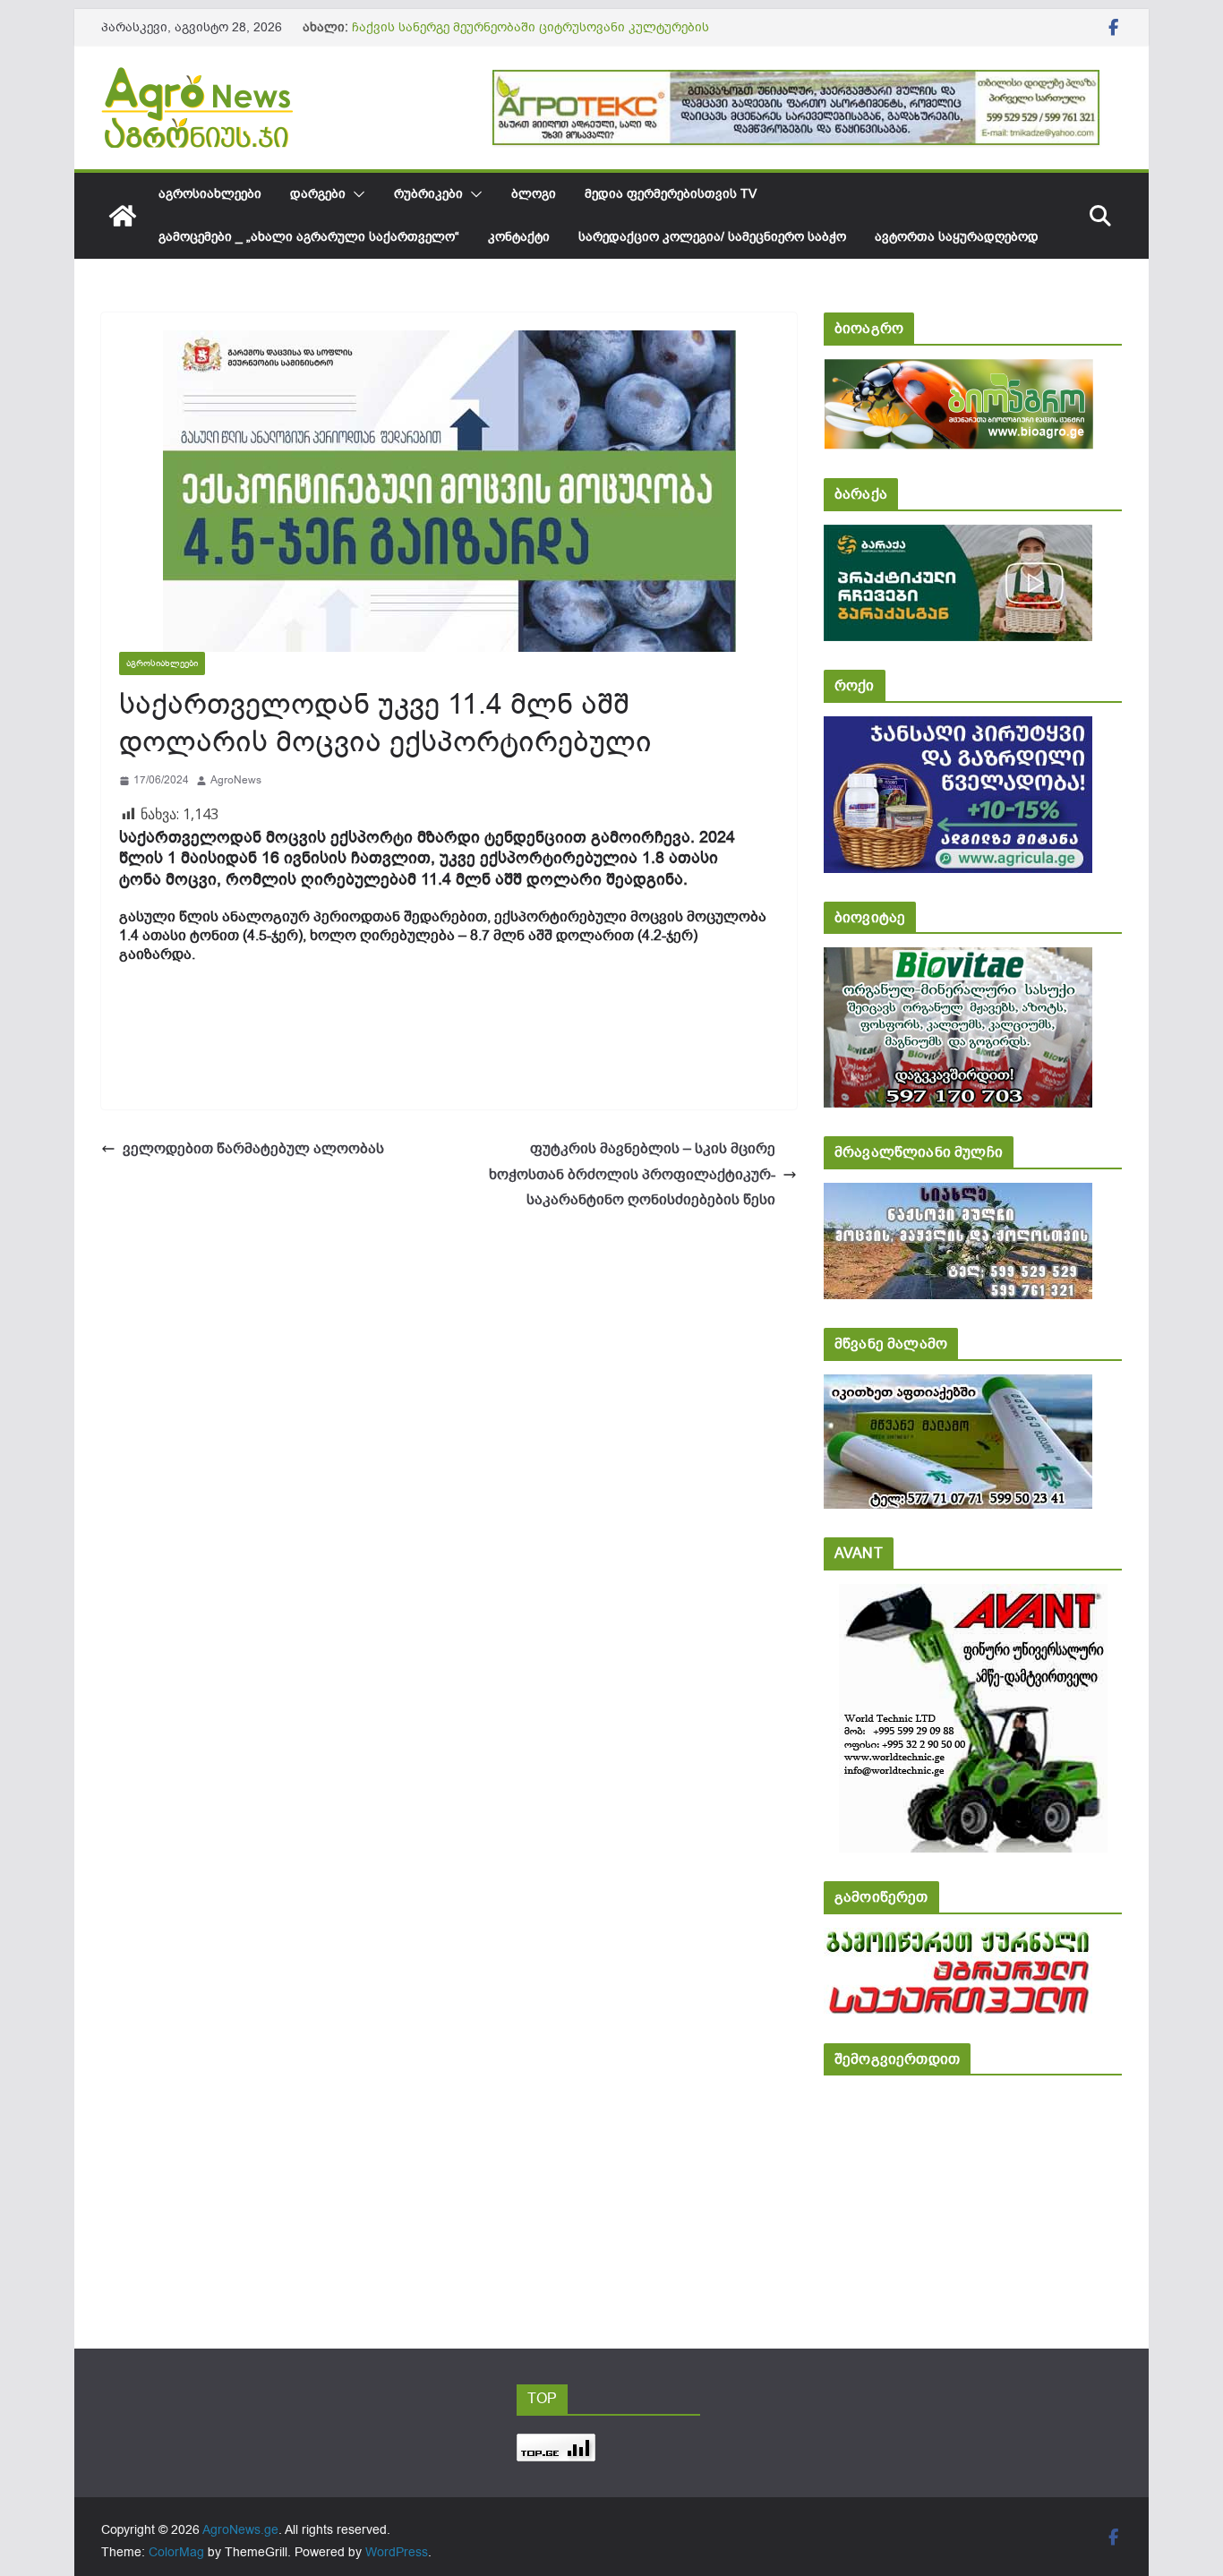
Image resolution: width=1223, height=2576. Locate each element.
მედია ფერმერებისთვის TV (671, 194)
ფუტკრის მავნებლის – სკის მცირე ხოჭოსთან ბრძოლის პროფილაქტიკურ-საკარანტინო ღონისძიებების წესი (632, 1175)
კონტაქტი (519, 237)
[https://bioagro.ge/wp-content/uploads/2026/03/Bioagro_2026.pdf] (958, 371)
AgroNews (236, 780)
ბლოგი (534, 194)
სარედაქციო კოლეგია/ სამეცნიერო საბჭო (712, 237)
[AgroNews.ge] (123, 216)
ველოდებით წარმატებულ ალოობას (253, 1149)
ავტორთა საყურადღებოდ (957, 237)
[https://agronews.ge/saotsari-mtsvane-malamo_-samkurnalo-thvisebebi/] (958, 1386)
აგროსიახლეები (210, 194)
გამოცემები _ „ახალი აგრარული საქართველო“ (309, 237)
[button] (355, 194)
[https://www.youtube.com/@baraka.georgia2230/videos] (958, 537)
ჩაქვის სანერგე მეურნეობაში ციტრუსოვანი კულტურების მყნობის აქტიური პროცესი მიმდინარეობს (530, 36)
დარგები (318, 194)
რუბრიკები (428, 194)
